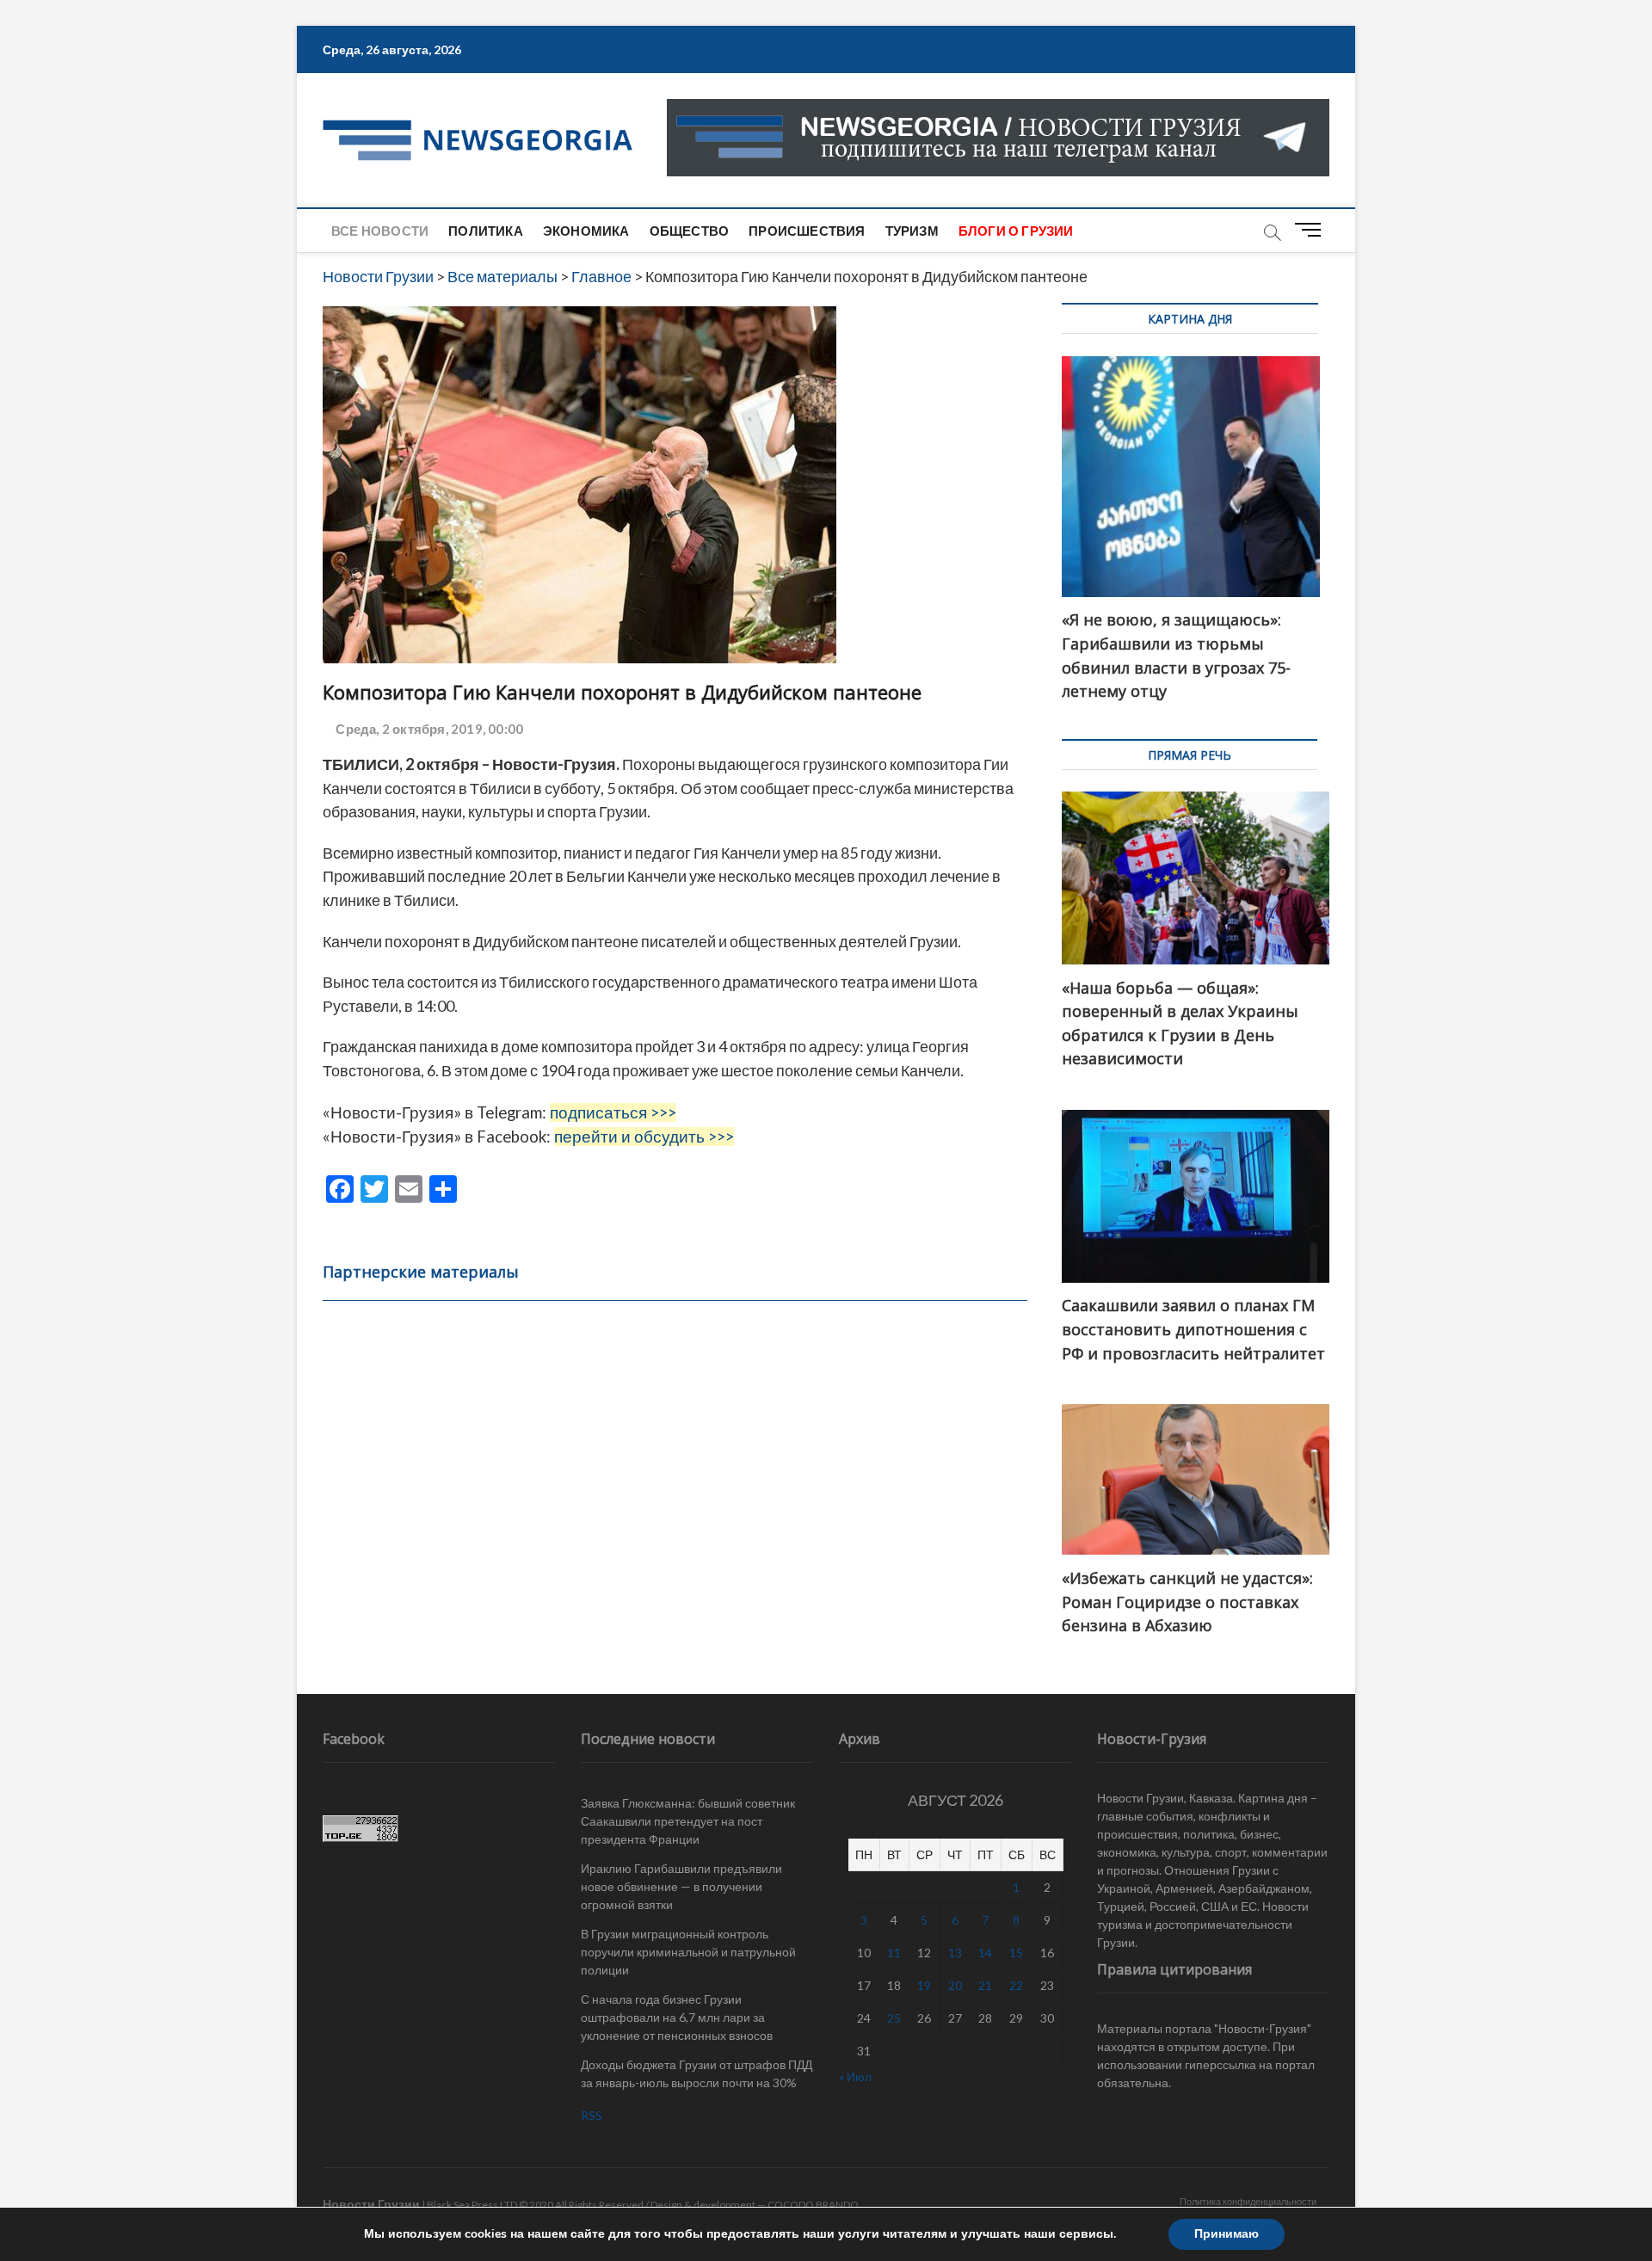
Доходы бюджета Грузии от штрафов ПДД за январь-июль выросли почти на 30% (697, 2073)
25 (894, 2018)
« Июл (855, 2076)
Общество (690, 231)
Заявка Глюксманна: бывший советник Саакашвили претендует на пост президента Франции (688, 1821)
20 (955, 1985)
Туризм (912, 231)
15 (1016, 1953)
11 (894, 1953)
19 (924, 1985)
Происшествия (807, 231)
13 (955, 1953)
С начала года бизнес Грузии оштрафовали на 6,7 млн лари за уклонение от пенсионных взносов (677, 2017)
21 (985, 1985)
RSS (592, 2115)
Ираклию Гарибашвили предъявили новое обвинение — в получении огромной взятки (681, 1886)
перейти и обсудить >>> (644, 1137)
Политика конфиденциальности (1248, 2201)
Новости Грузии (371, 2204)
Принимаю (1227, 2234)
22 (1016, 1985)
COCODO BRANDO (813, 2205)
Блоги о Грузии (1016, 231)
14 (985, 1953)
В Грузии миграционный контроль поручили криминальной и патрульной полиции (688, 1952)
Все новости (380, 231)
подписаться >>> (613, 1112)
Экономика (586, 231)
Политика (486, 231)
